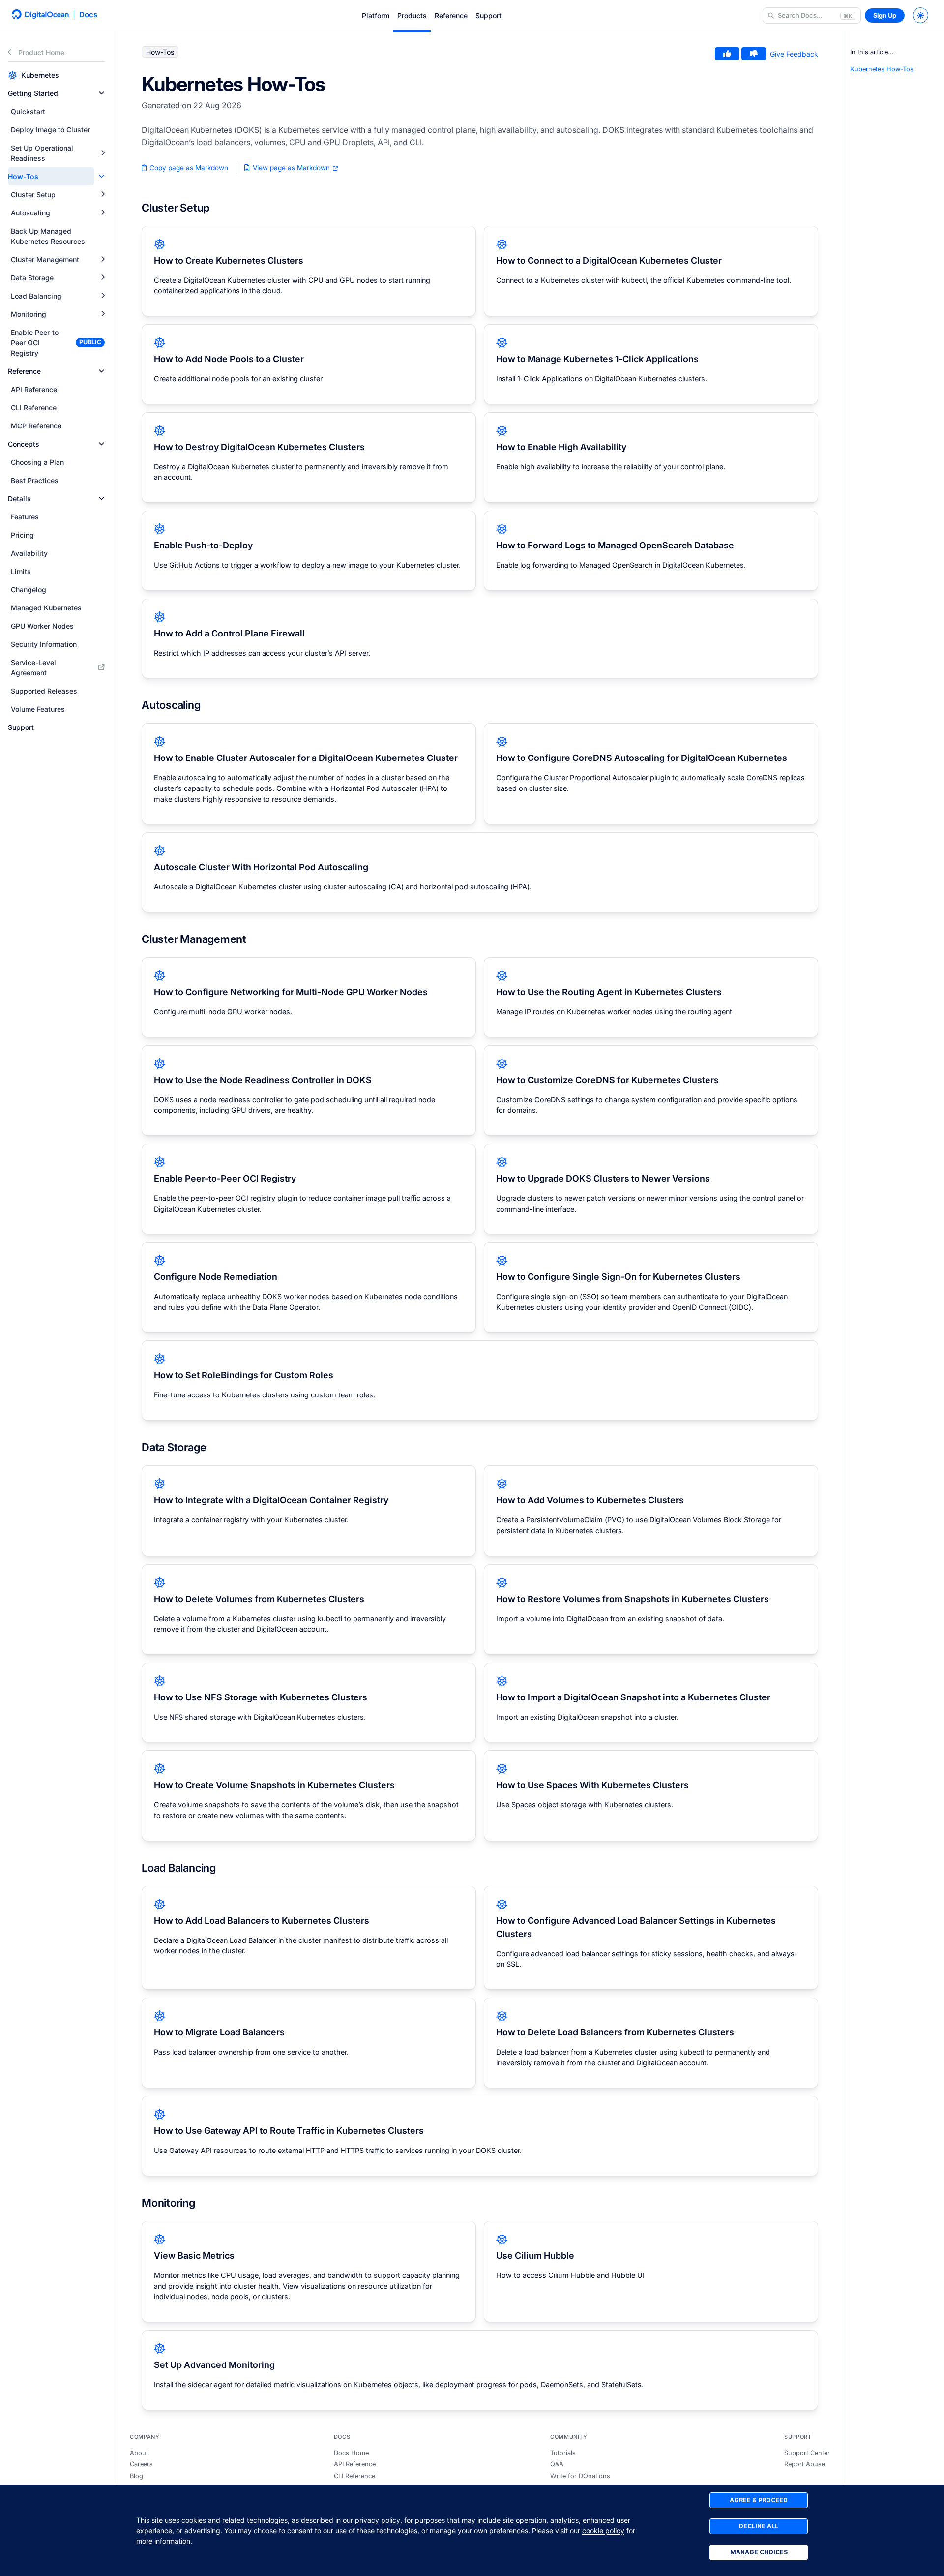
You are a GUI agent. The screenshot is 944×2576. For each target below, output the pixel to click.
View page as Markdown (291, 168)
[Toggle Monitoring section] (103, 314)
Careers (141, 2464)
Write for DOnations (580, 2476)
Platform (376, 15)
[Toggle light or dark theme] (920, 15)
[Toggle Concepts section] (102, 444)
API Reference (355, 2464)
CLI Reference (354, 2476)
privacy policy (378, 2520)
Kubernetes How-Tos (882, 69)
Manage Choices (759, 2552)
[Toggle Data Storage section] (103, 278)
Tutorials (563, 2453)
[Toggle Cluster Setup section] (103, 195)
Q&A (557, 2464)
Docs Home (351, 2453)
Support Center (807, 2453)
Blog (136, 2476)
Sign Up (885, 15)
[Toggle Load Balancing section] (103, 296)
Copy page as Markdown (188, 168)
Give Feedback (794, 54)
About (139, 2453)
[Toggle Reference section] (102, 371)
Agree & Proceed (759, 2500)
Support (488, 15)
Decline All (759, 2526)
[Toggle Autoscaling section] (103, 213)
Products (412, 15)
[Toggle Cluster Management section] (103, 259)
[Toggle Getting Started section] (102, 93)
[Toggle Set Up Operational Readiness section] (103, 153)
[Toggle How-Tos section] (102, 176)
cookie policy (603, 2531)
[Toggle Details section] (102, 499)
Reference (451, 15)
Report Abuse (805, 2464)
